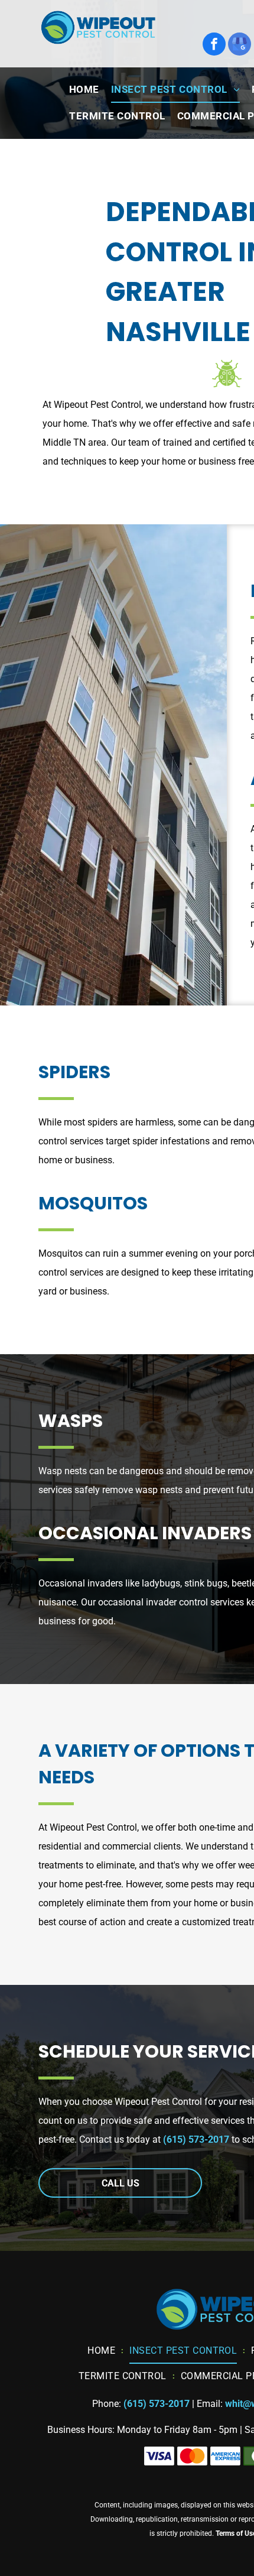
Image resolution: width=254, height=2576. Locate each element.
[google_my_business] (240, 46)
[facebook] (214, 46)
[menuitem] (84, 90)
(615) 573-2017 (196, 2139)
